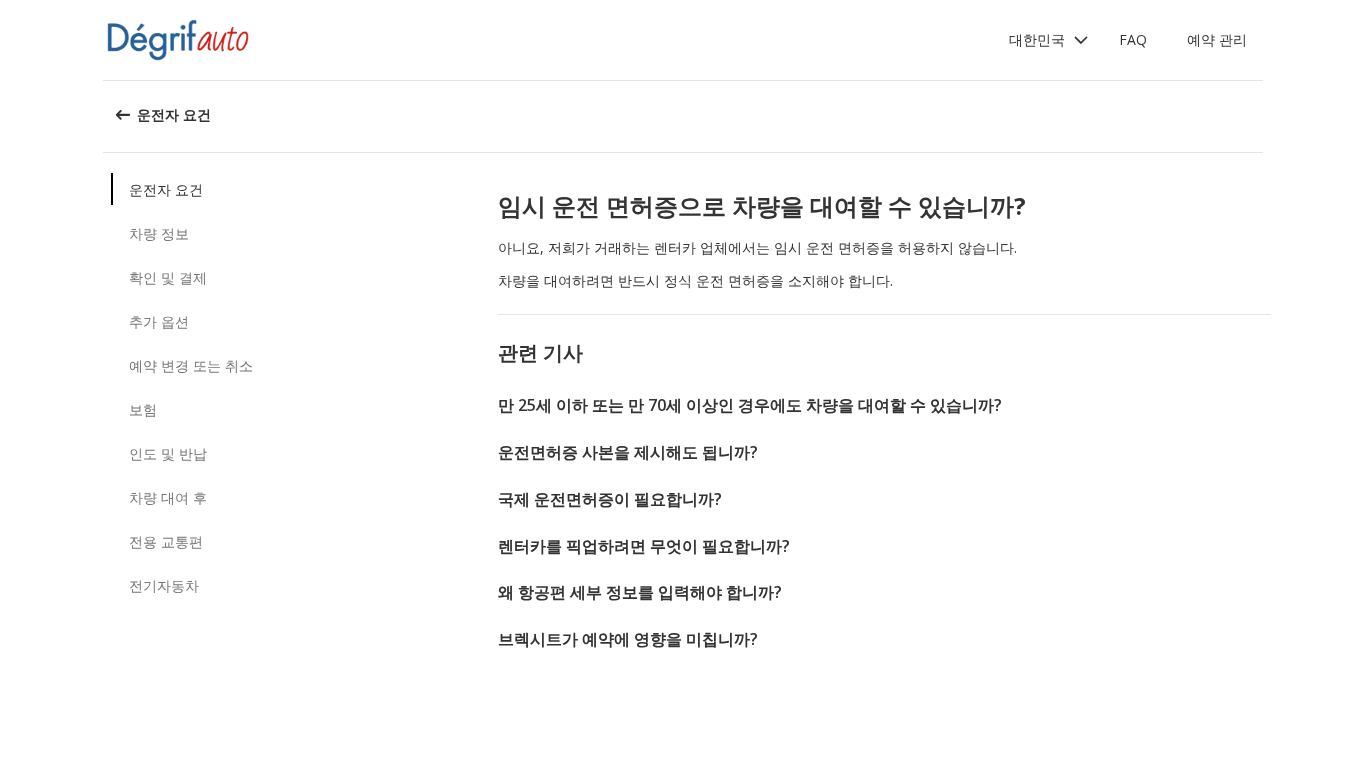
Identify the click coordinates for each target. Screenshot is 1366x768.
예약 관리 (1217, 39)
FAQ (1133, 39)
